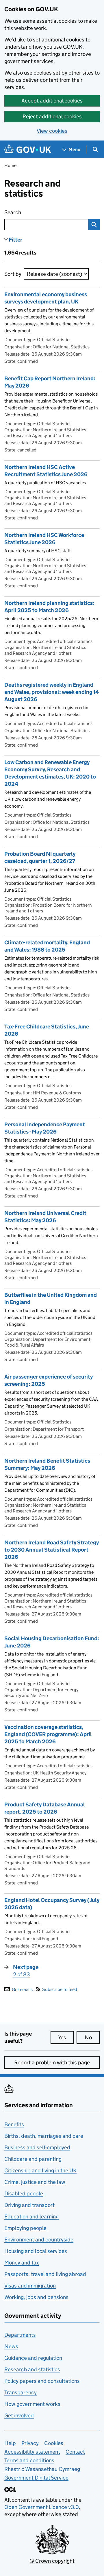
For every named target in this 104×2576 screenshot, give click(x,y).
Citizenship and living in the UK (40, 2170)
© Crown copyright (52, 2561)
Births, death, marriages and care (44, 2136)
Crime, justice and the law (35, 2182)
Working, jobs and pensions (36, 2297)
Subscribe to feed (60, 1989)
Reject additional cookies (52, 116)
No (92, 2037)
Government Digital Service (36, 2478)
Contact (75, 2452)
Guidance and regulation (33, 2358)
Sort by (13, 274)
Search (37, 212)
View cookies (52, 131)
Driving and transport (29, 2205)
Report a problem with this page (52, 2062)
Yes (66, 2037)
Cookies (54, 2443)
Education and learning (31, 2217)
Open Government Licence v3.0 (42, 2507)
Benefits (14, 2124)
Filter (15, 240)
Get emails (22, 1989)
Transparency (21, 2392)
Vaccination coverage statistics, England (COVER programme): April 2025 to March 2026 (48, 1734)
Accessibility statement (32, 2452)
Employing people (25, 2228)
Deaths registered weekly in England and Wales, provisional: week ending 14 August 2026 (52, 692)
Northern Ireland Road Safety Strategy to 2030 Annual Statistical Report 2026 (52, 1550)
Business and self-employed (37, 2147)
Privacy (30, 2443)
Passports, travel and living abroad (45, 2274)
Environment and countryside (39, 2240)
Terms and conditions (29, 2460)
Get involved (19, 2415)
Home (10, 165)
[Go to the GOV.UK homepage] (28, 150)
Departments (20, 2335)
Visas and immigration (30, 2286)
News (11, 2346)
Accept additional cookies (52, 101)
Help (10, 2443)
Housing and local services (36, 2251)
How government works (32, 2404)
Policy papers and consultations (42, 2381)
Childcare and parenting (33, 2159)
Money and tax (22, 2263)
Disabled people (24, 2194)
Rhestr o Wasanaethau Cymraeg (42, 2469)
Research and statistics (32, 2369)
